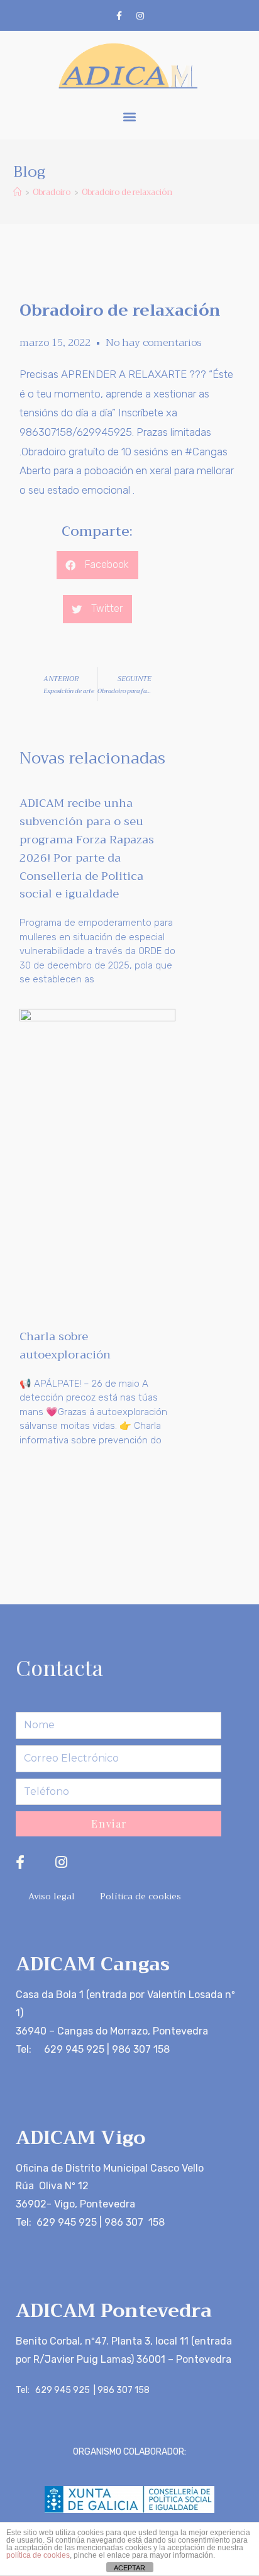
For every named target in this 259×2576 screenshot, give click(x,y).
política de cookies (38, 2555)
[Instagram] (140, 16)
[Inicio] (17, 192)
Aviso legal (52, 1896)
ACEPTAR (129, 2568)
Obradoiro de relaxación (127, 192)
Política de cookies (141, 1896)
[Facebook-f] (119, 16)
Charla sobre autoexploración (65, 1346)
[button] (130, 117)
